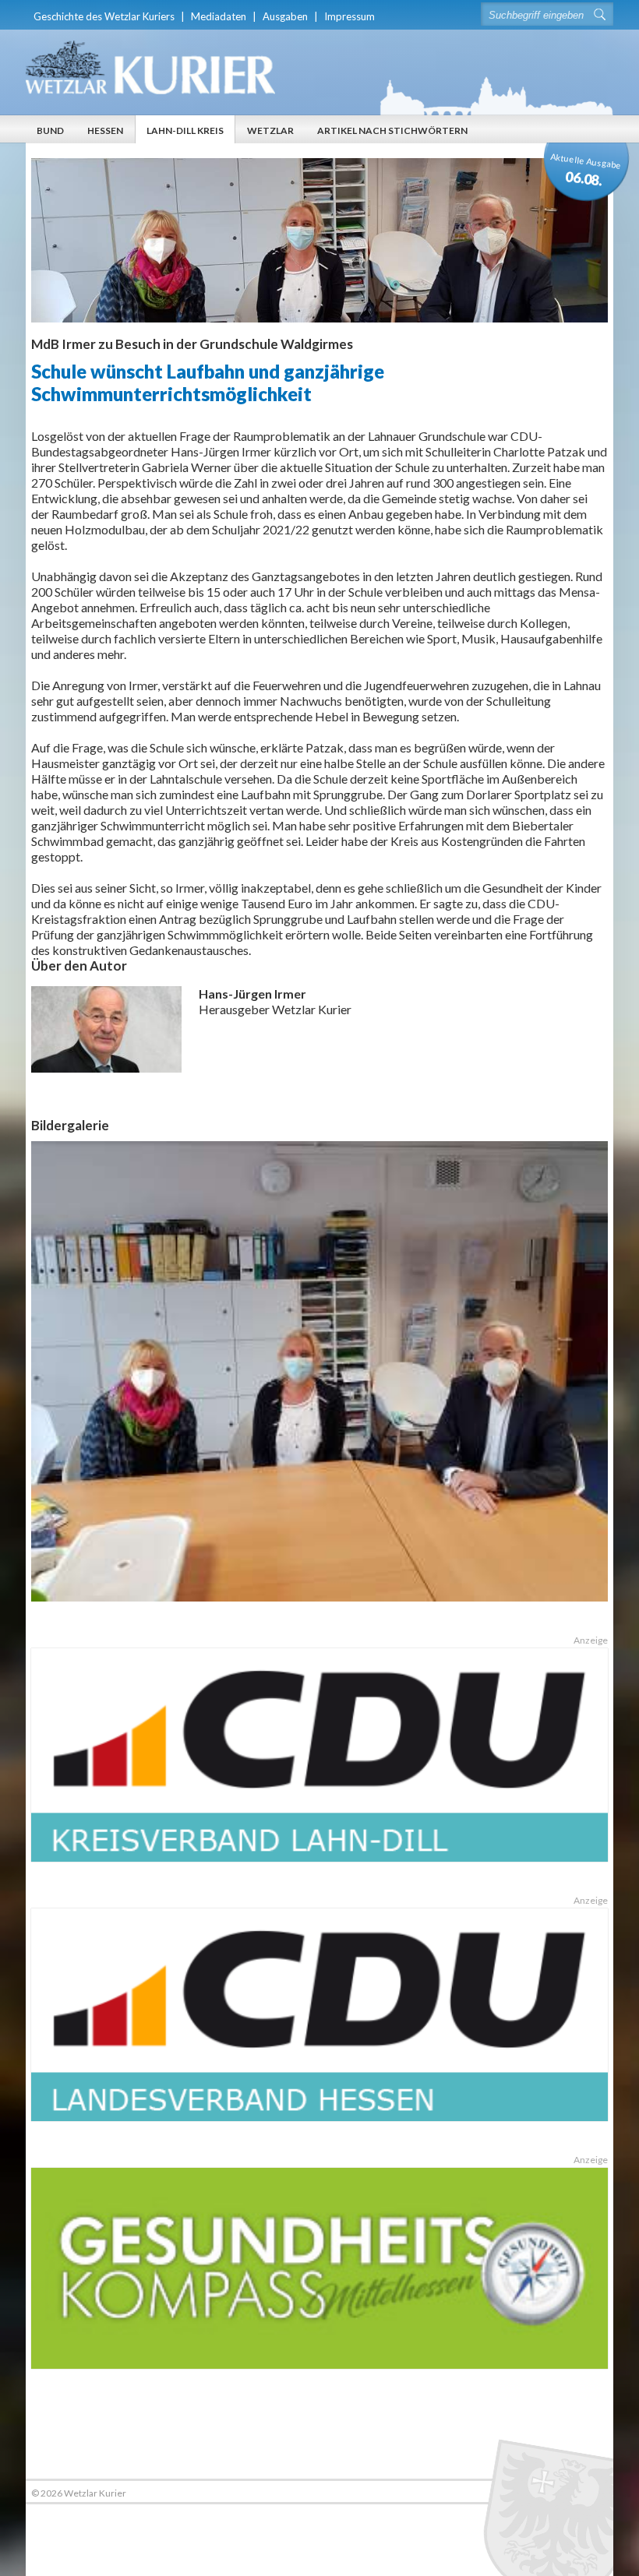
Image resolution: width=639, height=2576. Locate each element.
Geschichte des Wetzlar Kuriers (104, 16)
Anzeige (590, 1640)
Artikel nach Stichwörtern (392, 130)
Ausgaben (285, 16)
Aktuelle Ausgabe (586, 170)
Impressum (350, 16)
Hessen (105, 130)
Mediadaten (219, 16)
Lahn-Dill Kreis (185, 130)
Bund (50, 130)
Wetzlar (270, 130)
